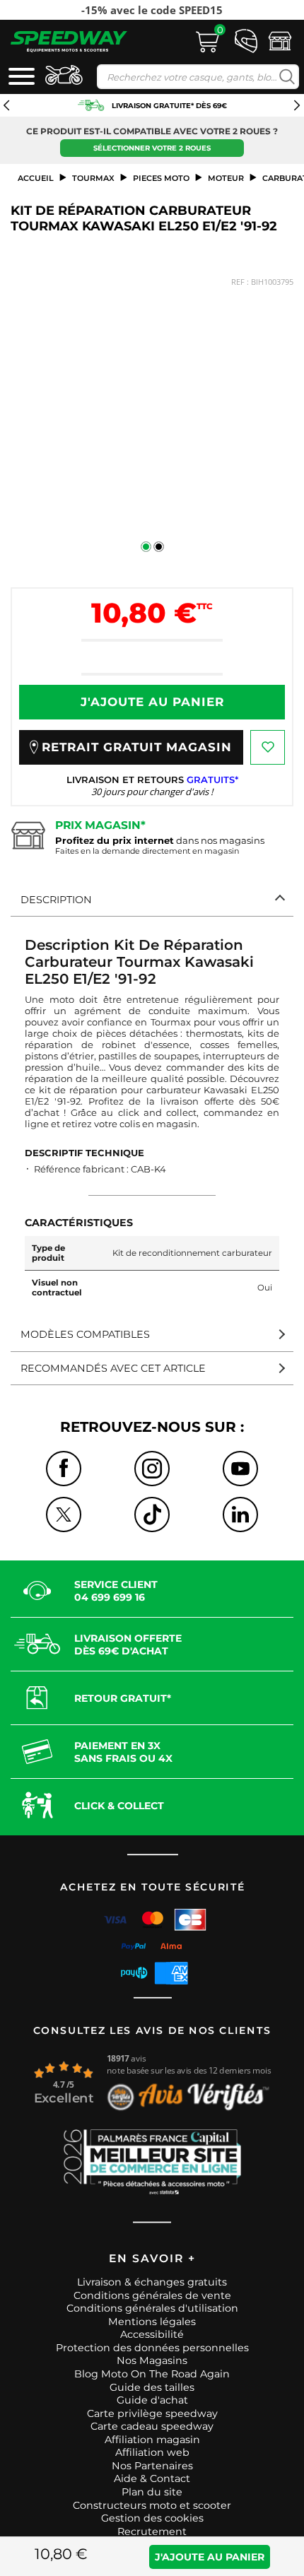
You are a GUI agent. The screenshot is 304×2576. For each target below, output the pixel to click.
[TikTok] (152, 1515)
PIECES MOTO (161, 178)
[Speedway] (69, 41)
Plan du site (152, 2492)
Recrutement (152, 2531)
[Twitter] (64, 1515)
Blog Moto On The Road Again (152, 2374)
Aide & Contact (152, 2478)
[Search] (284, 77)
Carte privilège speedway (152, 2413)
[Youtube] (240, 1469)
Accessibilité (152, 2334)
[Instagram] (152, 1469)
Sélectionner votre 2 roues (152, 148)
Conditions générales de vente (152, 2295)
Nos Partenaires (152, 2466)
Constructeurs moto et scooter (152, 2505)
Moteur (226, 178)
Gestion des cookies (152, 2518)
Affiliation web (152, 2452)
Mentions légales (152, 2322)
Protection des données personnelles (152, 2348)
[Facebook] (64, 1469)
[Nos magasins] (280, 40)
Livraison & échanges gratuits (152, 2282)
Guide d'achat (152, 2400)
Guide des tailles (152, 2387)
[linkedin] (240, 1515)
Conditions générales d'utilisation (152, 2308)
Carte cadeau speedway (152, 2426)
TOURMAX (93, 178)
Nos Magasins (152, 2360)
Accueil (36, 178)
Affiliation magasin (152, 2440)
